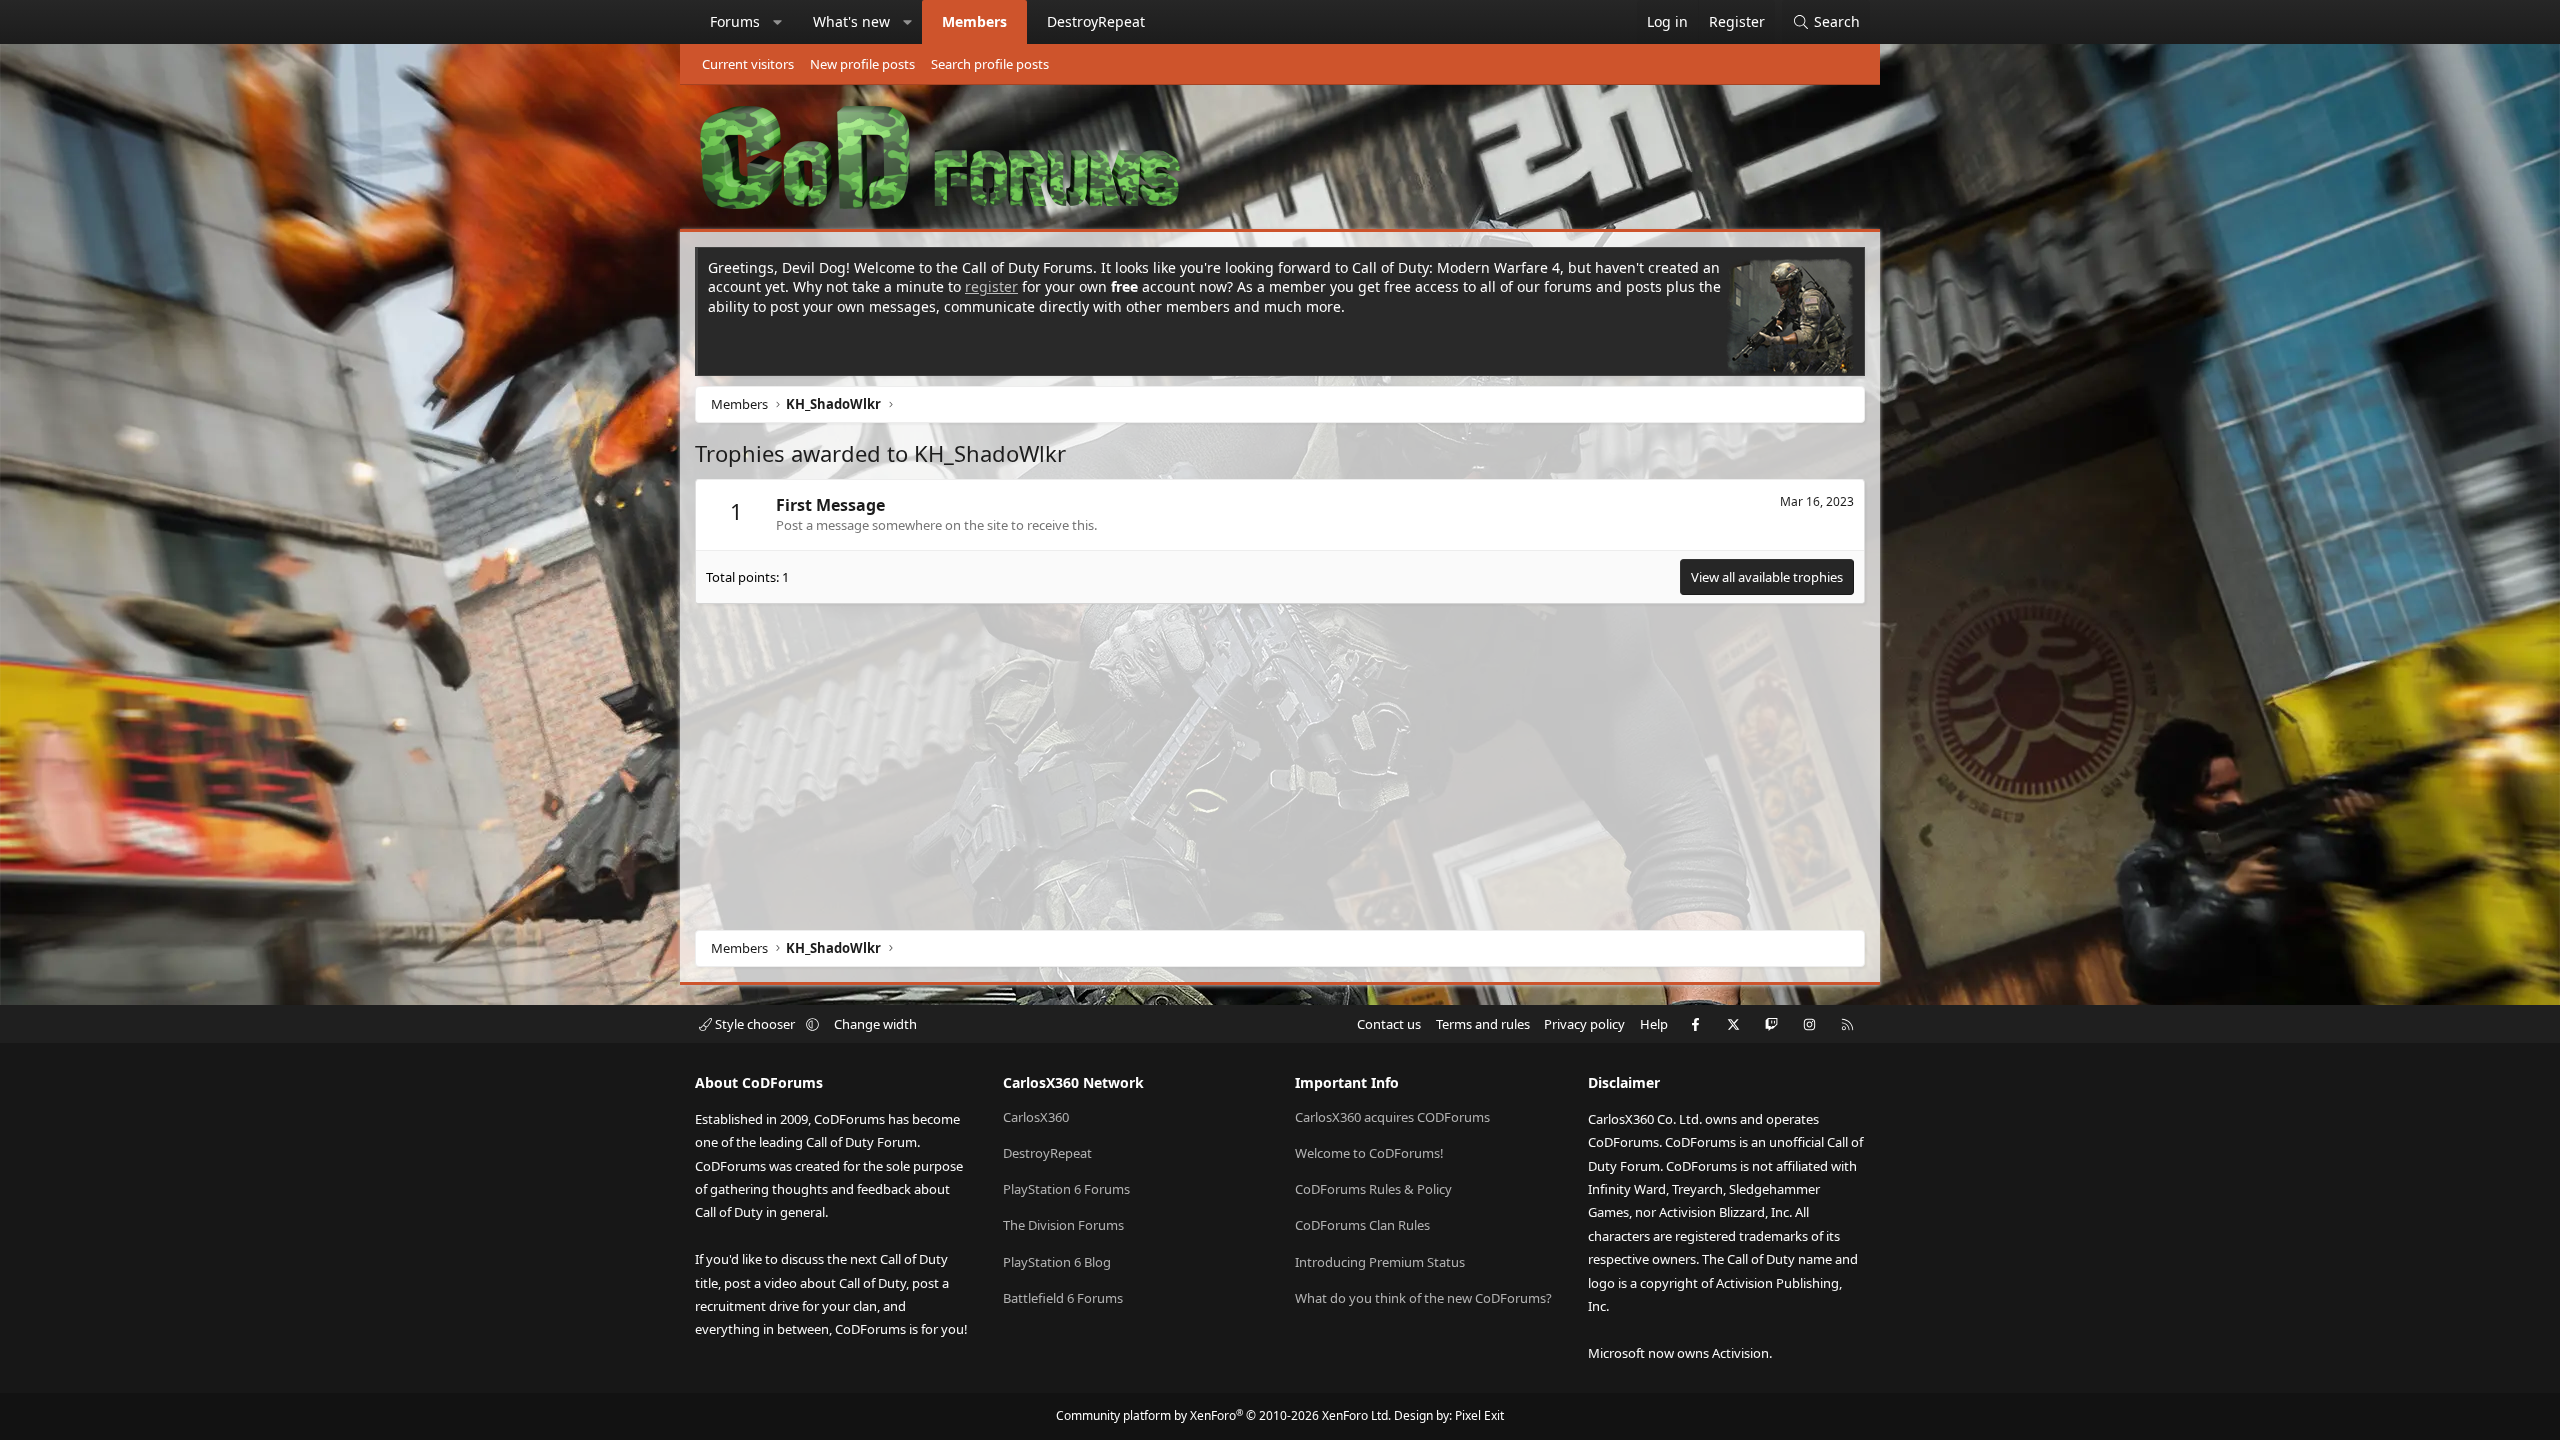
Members (974, 21)
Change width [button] (875, 1024)
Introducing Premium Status (1380, 1262)
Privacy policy (1584, 1024)
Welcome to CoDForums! (1369, 1153)
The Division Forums (1063, 1225)
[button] (778, 22)
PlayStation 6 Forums (1066, 1189)
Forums (735, 21)
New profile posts (862, 64)
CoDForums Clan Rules (1362, 1225)
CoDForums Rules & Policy (1373, 1189)
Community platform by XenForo (1223, 1415)
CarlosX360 (1036, 1117)
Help (1654, 1024)
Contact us (1389, 1024)
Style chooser (755, 1024)
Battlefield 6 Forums (1063, 1298)
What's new (851, 21)
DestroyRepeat (1096, 21)
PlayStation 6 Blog (1057, 1262)
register (991, 286)
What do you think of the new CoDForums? (1423, 1298)
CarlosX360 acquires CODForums (1392, 1117)
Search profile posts (990, 64)
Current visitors (748, 64)
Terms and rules (1483, 1024)
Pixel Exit (1479, 1415)
